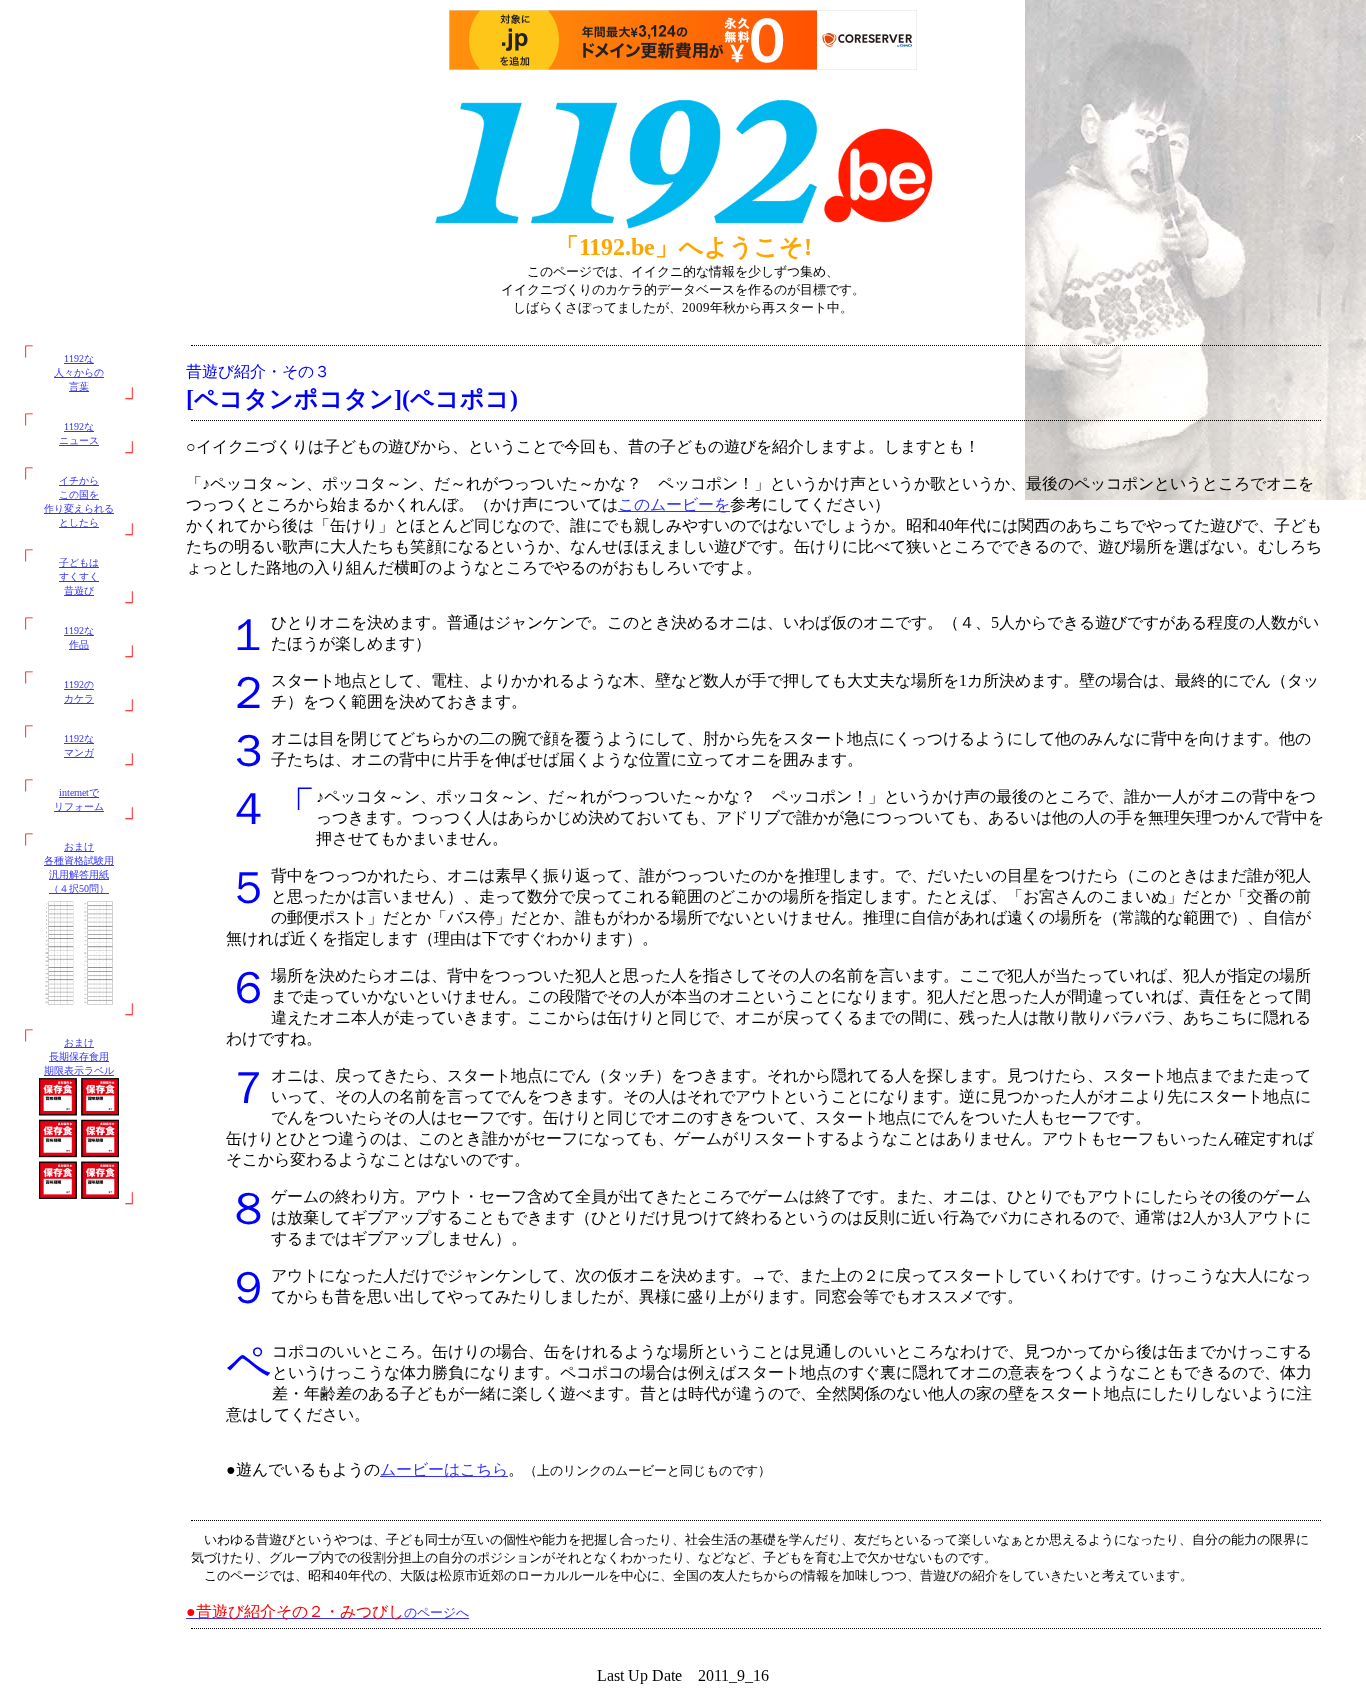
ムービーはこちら (444, 1469)
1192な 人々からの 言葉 (79, 372)
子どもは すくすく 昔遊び (79, 576)
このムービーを (674, 504)
